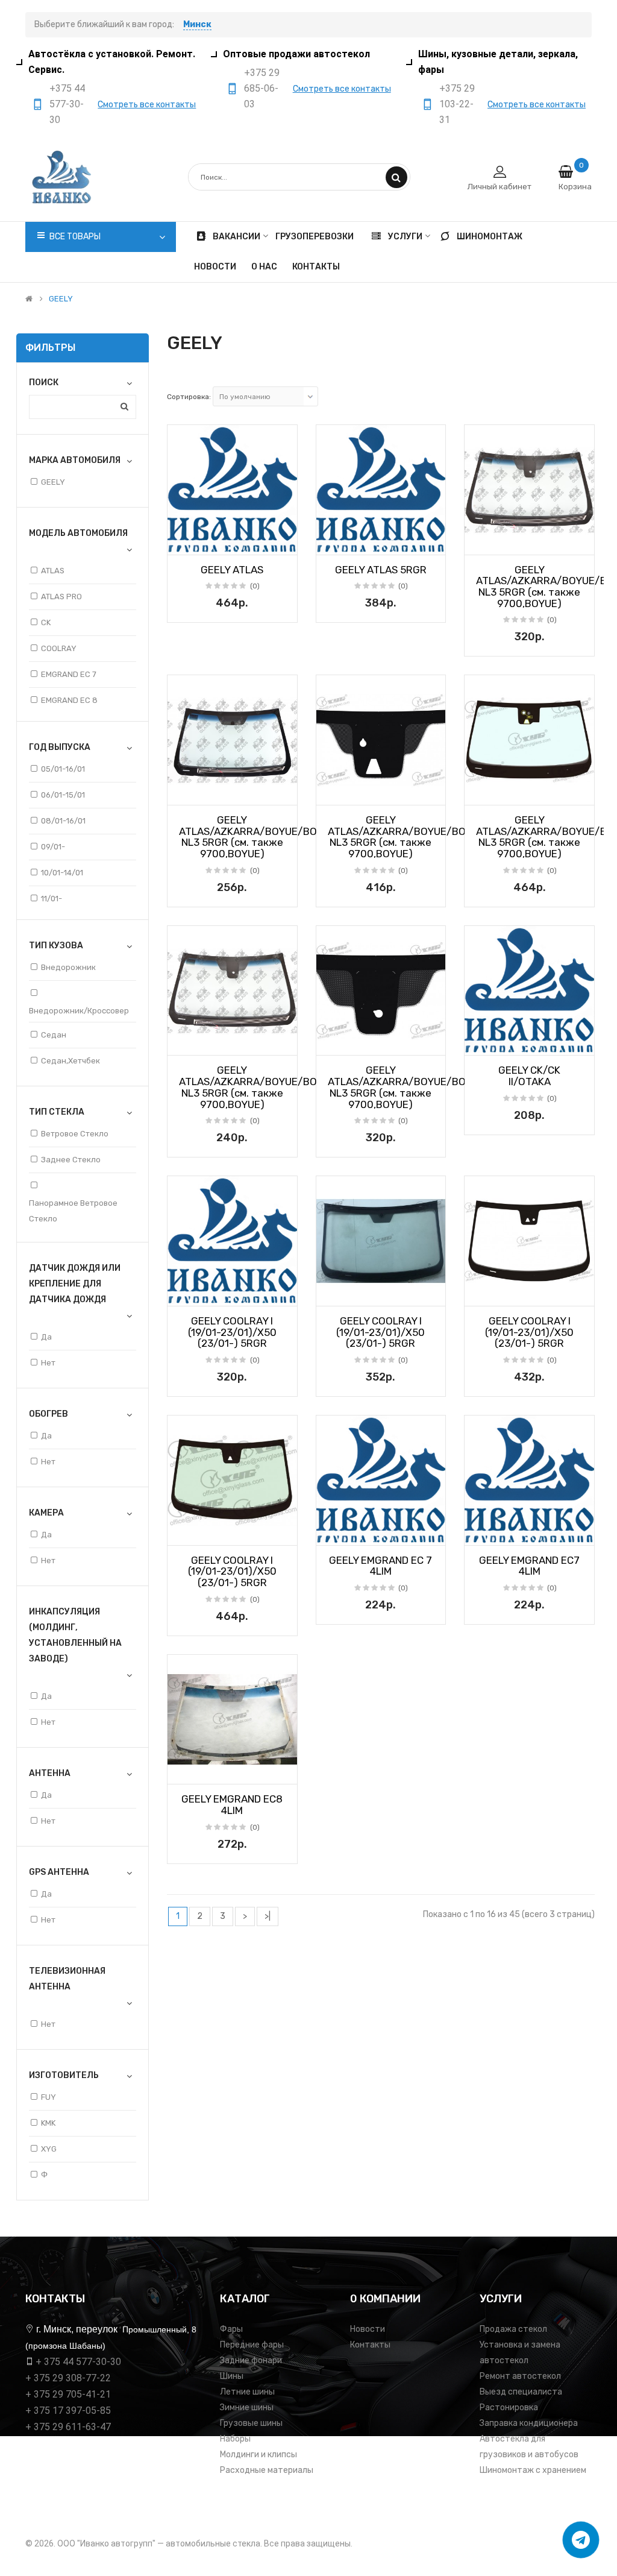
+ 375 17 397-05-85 (68, 2411)
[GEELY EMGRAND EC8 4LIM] (232, 1720)
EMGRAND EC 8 (69, 700)
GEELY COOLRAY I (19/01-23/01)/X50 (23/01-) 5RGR (232, 1332)
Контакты (370, 2345)
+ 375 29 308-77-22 (68, 2378)
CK (46, 622)
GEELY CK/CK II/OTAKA (529, 1076)
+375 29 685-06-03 (262, 88)
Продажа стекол (513, 2329)
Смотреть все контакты (147, 105)
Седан (54, 1035)
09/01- (53, 847)
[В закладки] (181, 542)
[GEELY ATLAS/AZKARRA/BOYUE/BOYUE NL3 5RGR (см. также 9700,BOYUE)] (529, 490)
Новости (368, 2329)
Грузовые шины (251, 2423)
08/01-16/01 (63, 821)
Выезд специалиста (521, 2392)
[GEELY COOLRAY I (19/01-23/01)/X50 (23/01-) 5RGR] (232, 1241)
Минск (197, 24)
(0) (255, 586)
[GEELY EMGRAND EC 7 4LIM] (381, 1480)
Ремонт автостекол (520, 2376)
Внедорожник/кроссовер (79, 1011)
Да (46, 1337)
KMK (48, 2123)
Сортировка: (189, 397)
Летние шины (247, 2392)
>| (268, 1916)
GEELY (61, 299)
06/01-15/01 (63, 795)
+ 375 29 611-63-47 (68, 2427)
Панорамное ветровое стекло (73, 1211)
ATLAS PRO (61, 597)
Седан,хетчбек (70, 1061)
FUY (49, 2097)
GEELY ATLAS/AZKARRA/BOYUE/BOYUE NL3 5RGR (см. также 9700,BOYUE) (257, 837)
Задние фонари (251, 2360)
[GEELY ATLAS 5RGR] (381, 490)
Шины (232, 2376)
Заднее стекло (71, 1160)
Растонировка (509, 2408)
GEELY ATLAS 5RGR (381, 570)
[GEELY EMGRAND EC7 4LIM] (529, 1480)
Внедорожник (68, 967)
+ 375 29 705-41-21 (68, 2394)
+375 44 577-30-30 (67, 104)
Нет (48, 1363)
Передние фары (252, 2345)
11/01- (52, 899)
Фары (231, 2329)
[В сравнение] (284, 542)
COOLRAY (59, 648)
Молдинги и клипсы (258, 2455)
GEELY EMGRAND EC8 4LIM (232, 1805)
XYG (49, 2149)
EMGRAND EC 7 (69, 674)
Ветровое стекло (75, 1134)
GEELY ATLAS (232, 570)
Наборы (235, 2439)
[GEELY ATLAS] (232, 490)
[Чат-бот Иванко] (581, 2540)
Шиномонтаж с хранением (533, 2470)
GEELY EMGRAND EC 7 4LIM (381, 1566)
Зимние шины (247, 2408)
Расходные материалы (267, 2470)
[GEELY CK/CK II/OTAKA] (529, 991)
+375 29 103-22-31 (457, 104)
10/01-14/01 (62, 873)
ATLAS (53, 571)
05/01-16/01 (63, 769)
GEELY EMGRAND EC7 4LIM (529, 1566)
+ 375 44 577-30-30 (78, 2362)
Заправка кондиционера (529, 2423)
